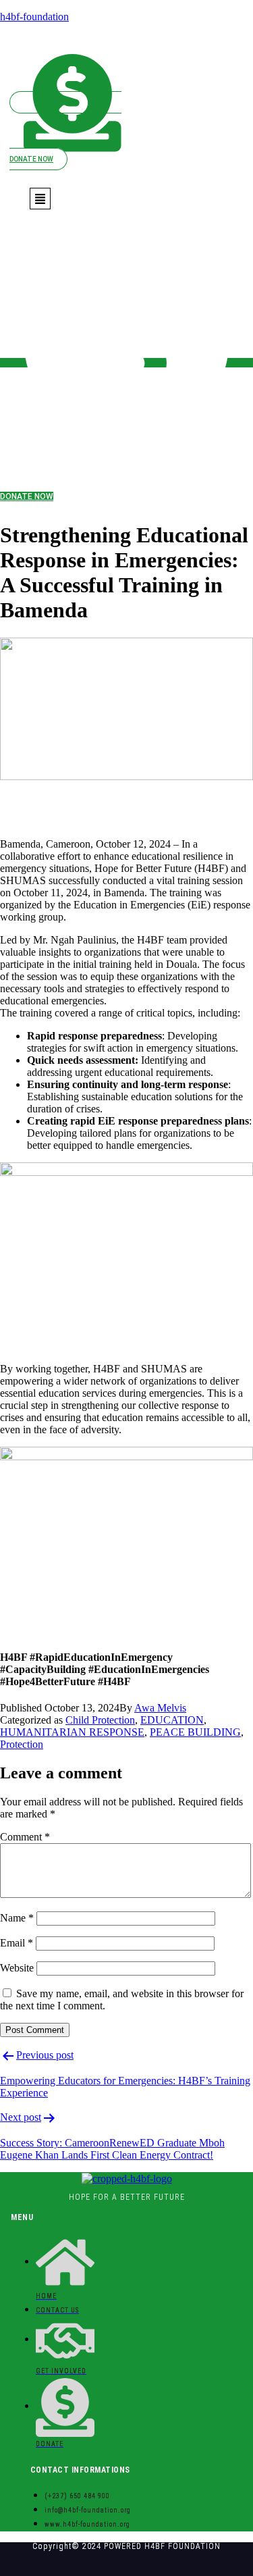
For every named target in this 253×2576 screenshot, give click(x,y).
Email (17, 1943)
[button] (40, 199)
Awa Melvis (160, 1708)
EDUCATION (172, 1720)
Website (17, 1968)
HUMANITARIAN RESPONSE (72, 1732)
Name (17, 1918)
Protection (22, 1744)
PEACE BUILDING (195, 1732)
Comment (25, 1837)
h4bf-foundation (34, 17)
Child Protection (100, 1720)
